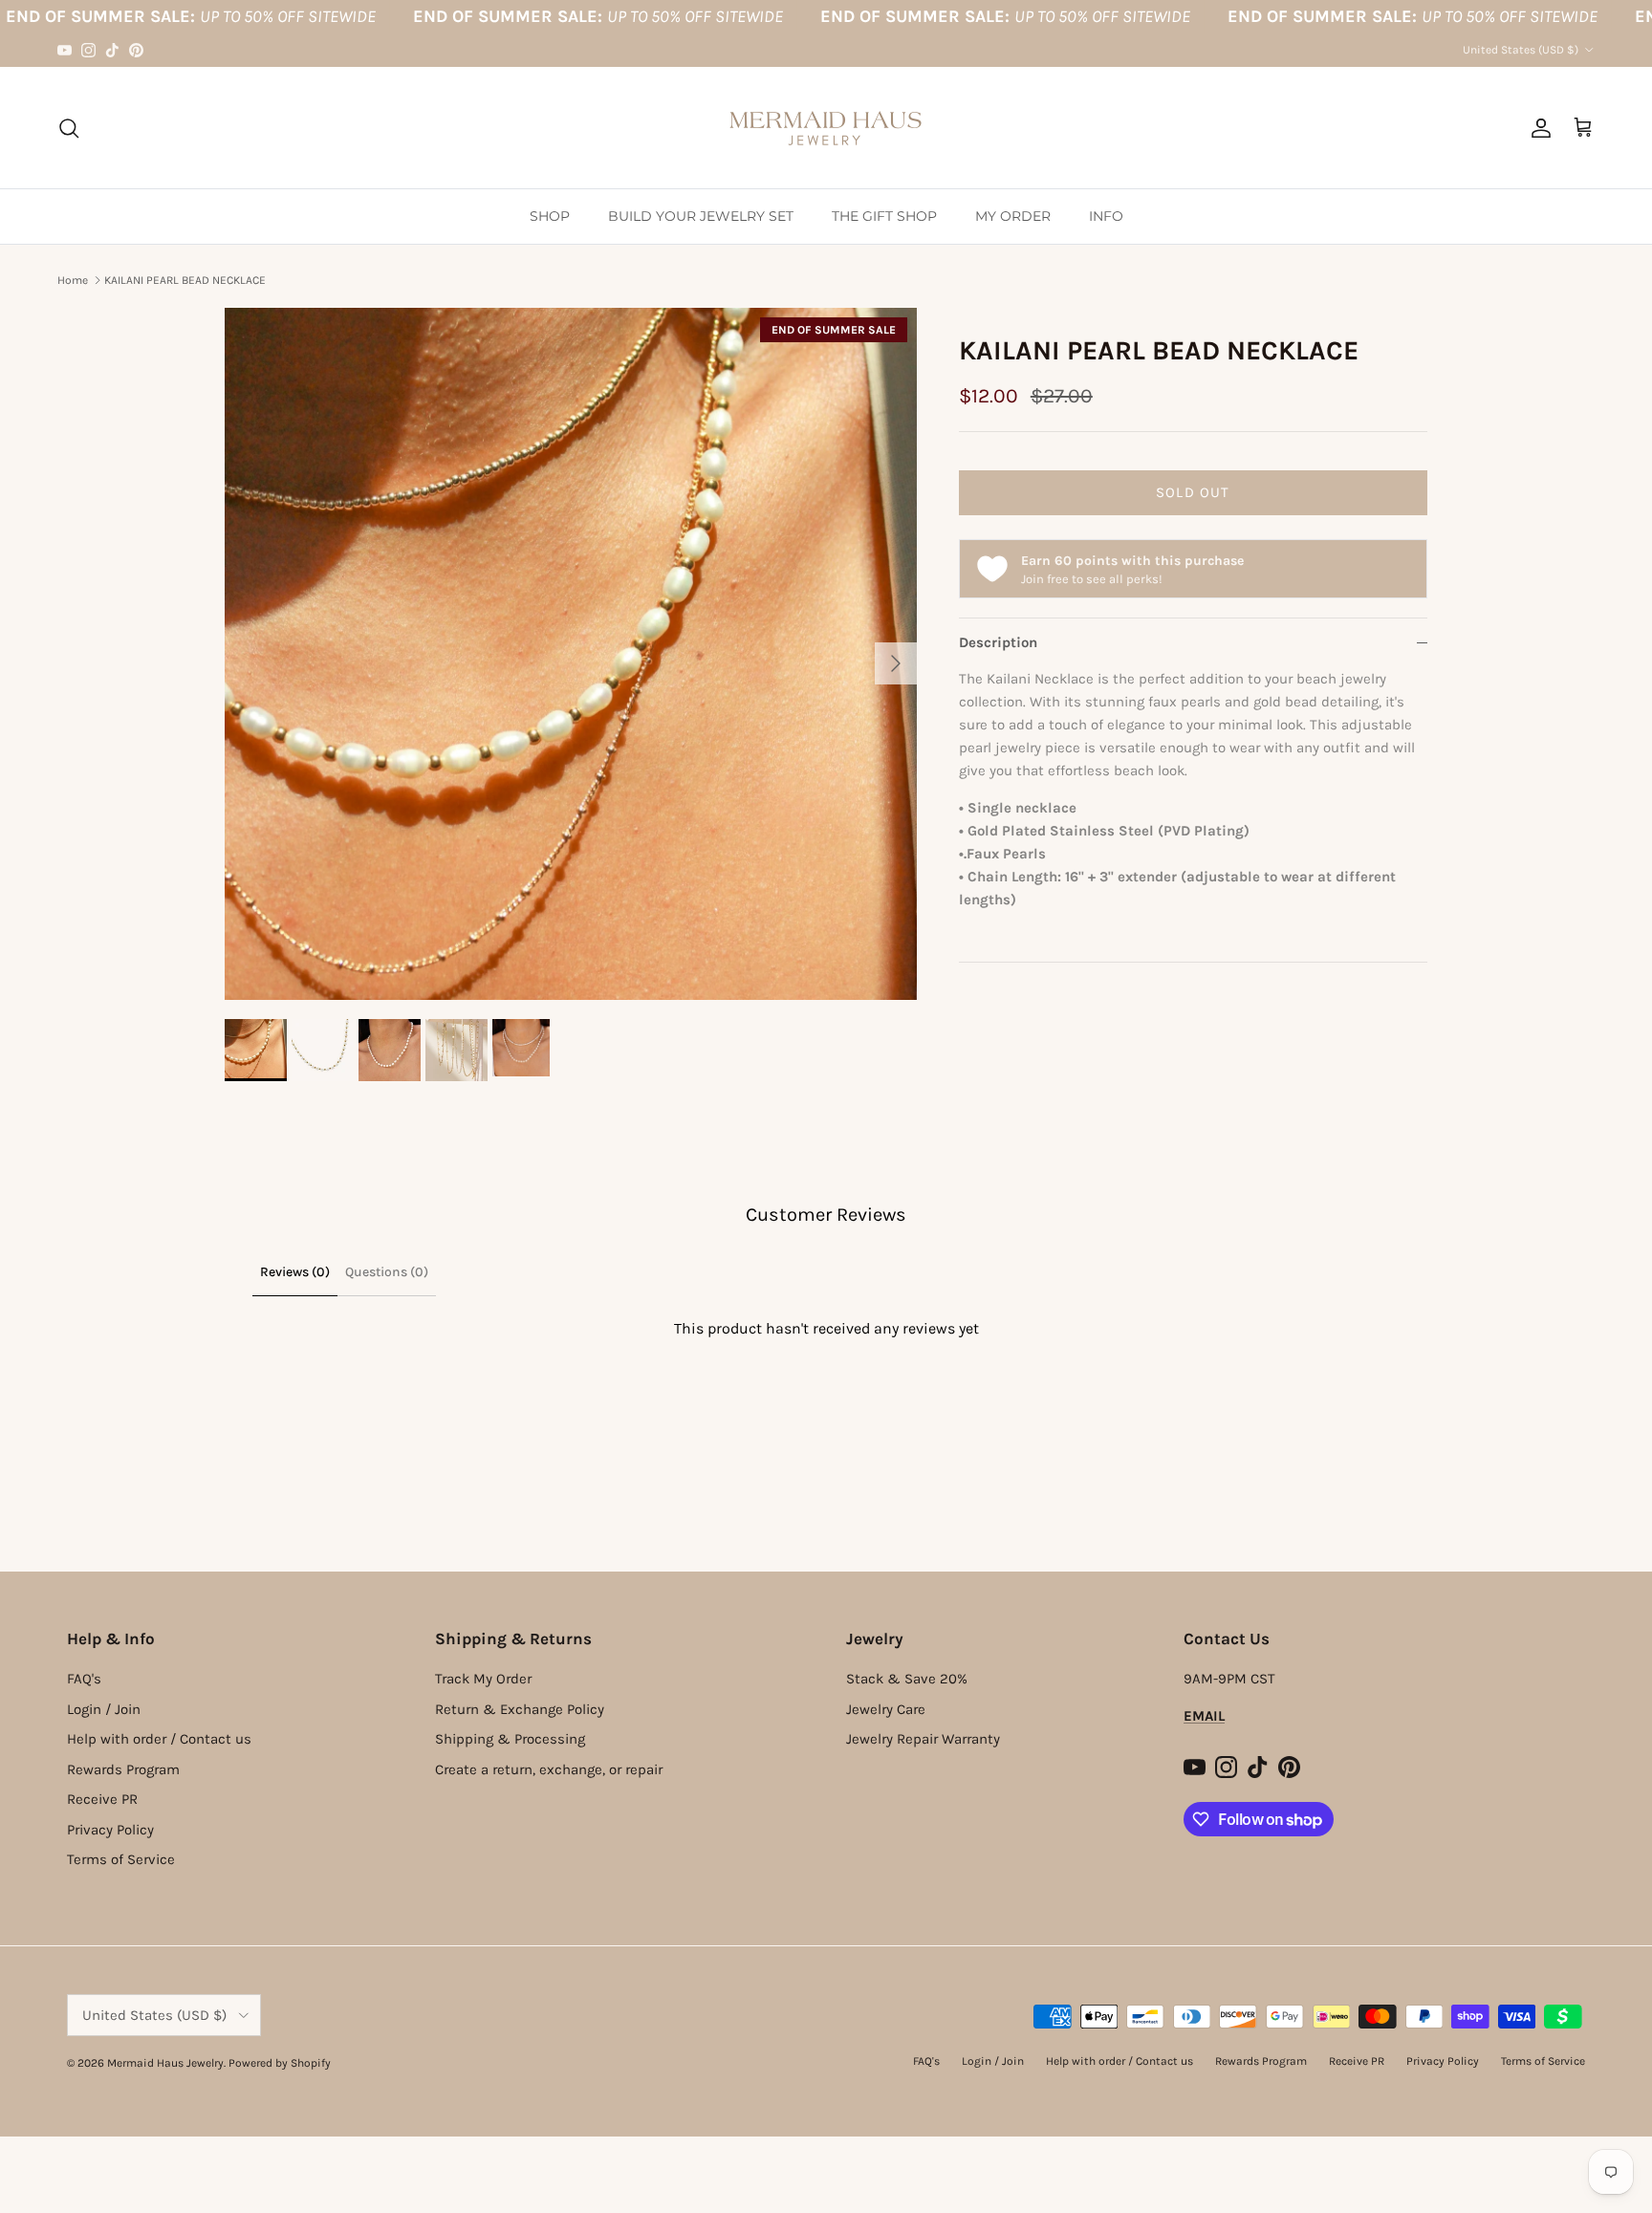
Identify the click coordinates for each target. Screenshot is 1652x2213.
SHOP (550, 216)
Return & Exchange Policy (520, 1709)
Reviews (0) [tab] (295, 1272)
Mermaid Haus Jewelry (165, 2063)
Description (998, 642)
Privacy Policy (110, 1830)
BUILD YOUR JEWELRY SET (701, 216)
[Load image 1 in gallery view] (571, 654)
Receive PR (102, 1799)
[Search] (69, 128)
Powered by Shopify (280, 2063)
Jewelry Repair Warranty (923, 1739)
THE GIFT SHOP (884, 216)
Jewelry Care (886, 1709)
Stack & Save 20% (907, 1679)
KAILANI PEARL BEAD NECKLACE (185, 280)
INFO (1106, 216)
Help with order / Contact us (159, 1739)
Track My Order (483, 1679)
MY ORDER (1013, 216)
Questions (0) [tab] (387, 1272)
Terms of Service (121, 1859)
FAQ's (84, 1679)
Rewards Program (123, 1769)
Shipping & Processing (510, 1739)
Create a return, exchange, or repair (549, 1769)
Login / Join (104, 1709)
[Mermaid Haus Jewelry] (826, 128)
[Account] (1537, 128)
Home (73, 280)
